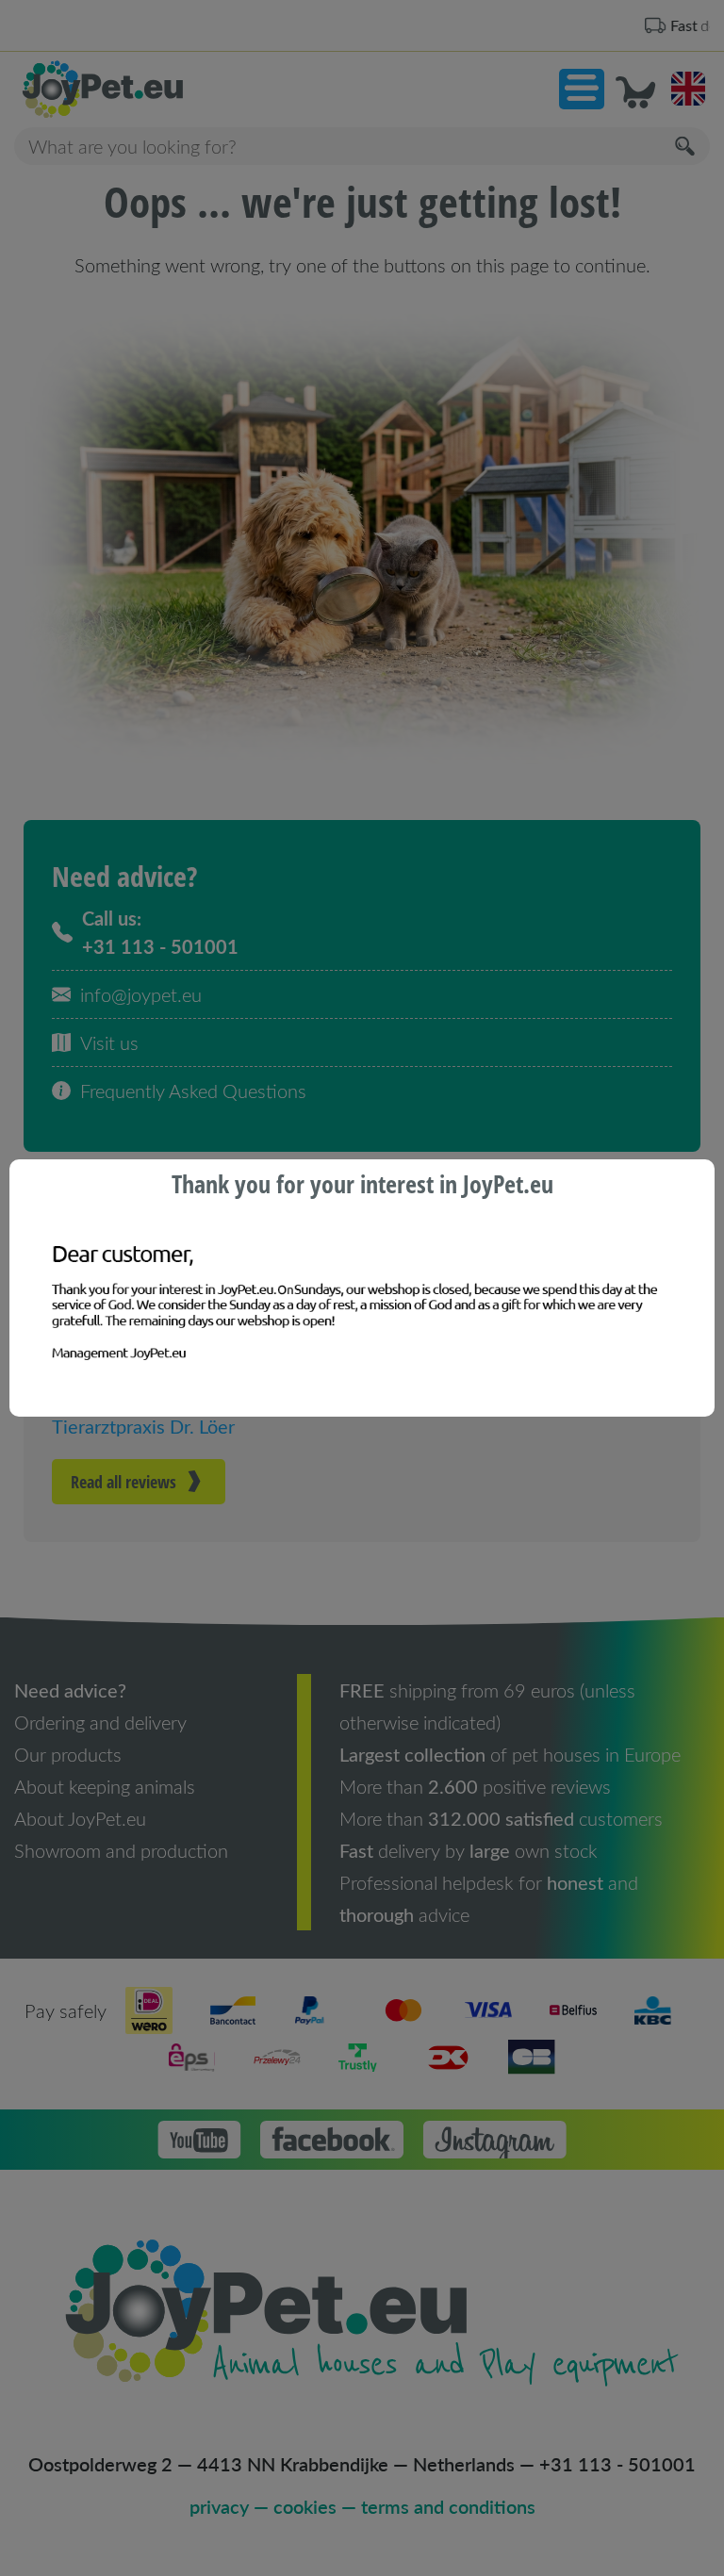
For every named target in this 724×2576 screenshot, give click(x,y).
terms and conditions (448, 2506)
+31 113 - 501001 (617, 2464)
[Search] (686, 147)
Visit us (109, 1042)
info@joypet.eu (141, 994)
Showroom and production (121, 1850)
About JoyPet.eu (80, 1818)
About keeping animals (105, 1786)
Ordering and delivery (100, 1722)
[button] (582, 89)
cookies (305, 2506)
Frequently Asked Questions (193, 1091)
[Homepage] (188, 90)
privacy (219, 2506)
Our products (68, 1754)
